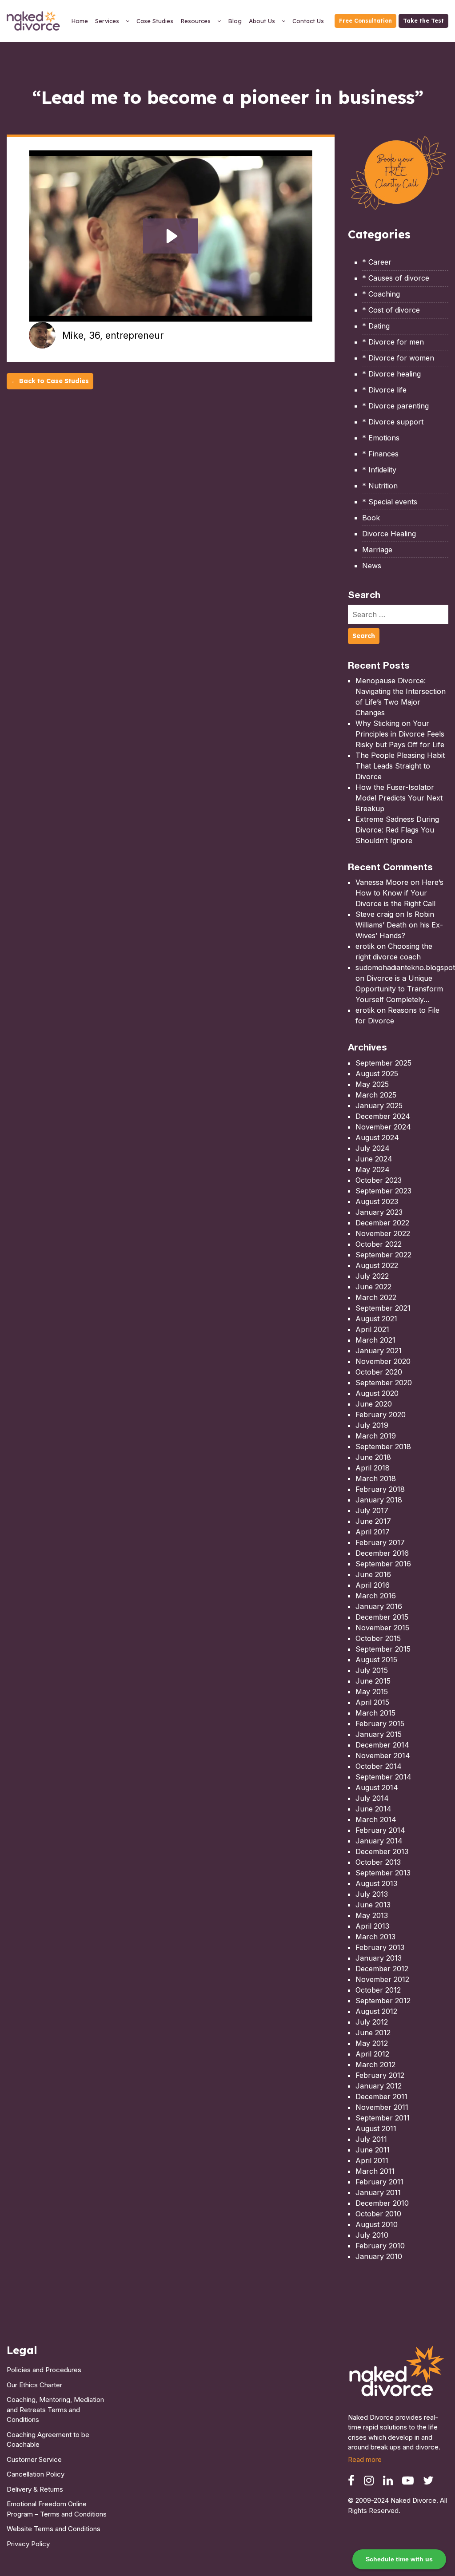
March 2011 (375, 2171)
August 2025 (377, 1074)
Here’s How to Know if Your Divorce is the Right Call (399, 893)
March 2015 (375, 1713)
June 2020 (374, 1404)
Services (107, 21)
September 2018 (383, 1447)
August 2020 (377, 1393)
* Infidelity (379, 470)
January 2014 (379, 1841)
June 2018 (373, 1457)
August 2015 (376, 1660)
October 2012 (378, 1990)
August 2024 (377, 1137)
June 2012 (373, 2033)
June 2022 (373, 1287)
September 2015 (383, 1649)
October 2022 (379, 1244)
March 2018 (376, 1478)
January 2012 (379, 2086)
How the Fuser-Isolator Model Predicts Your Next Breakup (399, 798)
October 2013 (378, 1862)
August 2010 (377, 2224)
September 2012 (383, 2001)
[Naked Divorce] (397, 2374)
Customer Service (34, 2459)
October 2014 (379, 1766)
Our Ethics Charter (34, 2385)
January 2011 (378, 2192)
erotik (365, 946)
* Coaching (381, 294)
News (372, 566)
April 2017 (373, 1532)
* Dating (376, 326)
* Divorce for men (393, 342)
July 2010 (372, 2235)
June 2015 (373, 1681)
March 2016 (376, 1596)
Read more (365, 2459)
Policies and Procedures (44, 2370)
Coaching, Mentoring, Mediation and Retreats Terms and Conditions (55, 2410)
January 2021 (379, 1351)
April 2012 (372, 2054)
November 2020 (383, 1361)
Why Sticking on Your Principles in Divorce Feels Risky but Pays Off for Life (400, 734)
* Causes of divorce (396, 278)
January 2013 (379, 1958)
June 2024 (374, 1159)
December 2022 (382, 1223)
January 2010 (379, 2256)
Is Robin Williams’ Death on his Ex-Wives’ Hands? (399, 925)
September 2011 (383, 2118)
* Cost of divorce (391, 310)
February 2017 (380, 1542)
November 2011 (382, 2107)
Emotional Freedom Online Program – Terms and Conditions (57, 2509)
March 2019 (376, 1436)
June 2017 (373, 1521)
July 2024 (373, 1148)
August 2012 (376, 2011)
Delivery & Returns (35, 2489)
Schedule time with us (399, 2559)
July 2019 (372, 1425)
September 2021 (383, 1308)
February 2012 (380, 2075)
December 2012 (382, 1969)
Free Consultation (365, 21)
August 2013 (376, 1883)
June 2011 (373, 2150)
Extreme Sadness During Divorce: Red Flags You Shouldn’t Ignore (397, 830)
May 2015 (372, 1692)
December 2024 (383, 1116)
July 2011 (371, 2139)
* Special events (390, 502)
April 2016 (373, 1585)
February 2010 (380, 2246)
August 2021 (376, 1319)
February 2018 (380, 1489)
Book (371, 518)
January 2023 (379, 1212)
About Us (262, 21)
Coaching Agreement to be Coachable (48, 2440)
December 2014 (382, 1745)
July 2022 (372, 1276)
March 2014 (376, 1819)
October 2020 (379, 1372)
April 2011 (372, 2160)
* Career (377, 262)
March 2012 (375, 2065)
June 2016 (373, 1574)
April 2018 (373, 1468)
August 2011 (376, 2128)
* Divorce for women (398, 358)
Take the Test (423, 21)
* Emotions (381, 438)
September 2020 (384, 1383)
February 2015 (380, 1724)
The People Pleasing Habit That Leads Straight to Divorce (400, 766)
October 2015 (378, 1638)
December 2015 (382, 1617)
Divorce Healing (389, 534)
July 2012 (372, 2022)
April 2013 (372, 1926)
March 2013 (375, 1937)
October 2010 (378, 2214)
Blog (235, 21)
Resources (196, 21)
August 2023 (377, 1201)
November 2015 (382, 1628)
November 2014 (383, 1756)
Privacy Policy (28, 2544)
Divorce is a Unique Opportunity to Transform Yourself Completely (399, 989)
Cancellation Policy (36, 2474)
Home (80, 21)
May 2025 (372, 1084)
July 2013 (372, 1894)
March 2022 (376, 1297)
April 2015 (372, 1702)
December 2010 (382, 2203)
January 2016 (379, 1606)
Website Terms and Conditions (54, 2529)
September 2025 (383, 1063)
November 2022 (383, 1233)
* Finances (380, 454)
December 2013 (382, 1851)
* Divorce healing (391, 374)
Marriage (377, 550)
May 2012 (372, 2043)
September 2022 (383, 1255)
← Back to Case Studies (50, 381)
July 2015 (372, 1670)
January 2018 (379, 1500)
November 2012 (382, 1979)
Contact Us (308, 21)
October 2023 (379, 1180)
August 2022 (377, 1265)
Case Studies (155, 21)
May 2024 (373, 1169)
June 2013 (373, 1905)
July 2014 (372, 1798)
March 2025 (376, 1095)
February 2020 (381, 1415)
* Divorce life (384, 390)
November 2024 (383, 1127)
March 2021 (375, 1340)
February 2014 (380, 1830)
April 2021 (372, 1329)
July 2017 (372, 1510)
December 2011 (381, 2096)
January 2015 (379, 1734)
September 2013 (383, 1873)
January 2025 (379, 1106)
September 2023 (383, 1191)
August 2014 (377, 1787)
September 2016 (383, 1564)
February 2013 (380, 1947)
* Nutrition (380, 486)
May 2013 (372, 1915)
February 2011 (379, 2182)
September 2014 (383, 1777)
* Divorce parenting (395, 406)
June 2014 (373, 1809)
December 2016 (382, 1553)
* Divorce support (393, 422)
